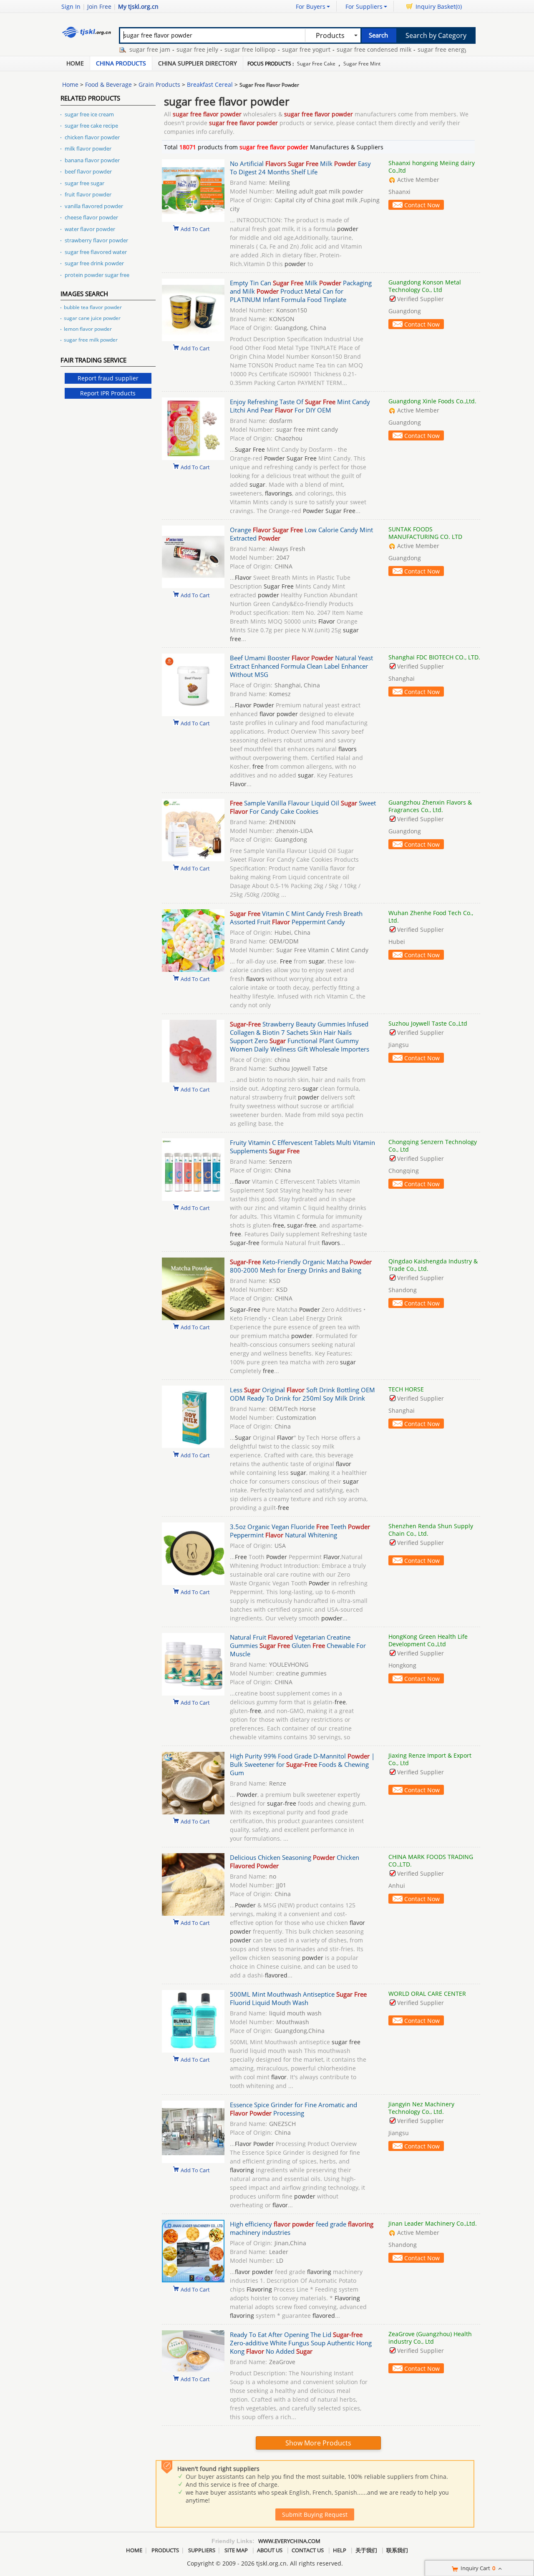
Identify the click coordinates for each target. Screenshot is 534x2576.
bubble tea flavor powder (93, 307)
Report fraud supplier (108, 378)
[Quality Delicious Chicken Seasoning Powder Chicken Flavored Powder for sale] (193, 1913)
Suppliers (202, 2550)
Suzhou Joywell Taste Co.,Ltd (428, 1023)
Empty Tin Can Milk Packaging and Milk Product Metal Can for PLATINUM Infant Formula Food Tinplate (301, 291)
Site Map (236, 2550)
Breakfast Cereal (210, 84)
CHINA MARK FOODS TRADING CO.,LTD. (431, 1860)
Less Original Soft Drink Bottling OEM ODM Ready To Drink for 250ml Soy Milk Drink (302, 1394)
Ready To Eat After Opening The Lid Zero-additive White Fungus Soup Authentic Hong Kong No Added (301, 2343)
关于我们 (366, 2550)
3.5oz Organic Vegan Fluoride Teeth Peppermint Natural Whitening (300, 1531)
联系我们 (397, 2550)
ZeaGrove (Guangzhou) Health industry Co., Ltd (430, 2338)
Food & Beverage (108, 84)
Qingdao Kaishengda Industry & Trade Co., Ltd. (433, 1265)
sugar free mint (362, 64)
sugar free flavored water (96, 252)
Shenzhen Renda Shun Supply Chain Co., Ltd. (431, 1530)
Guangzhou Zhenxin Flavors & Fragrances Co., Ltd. (430, 806)
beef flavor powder (88, 171)
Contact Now (422, 205)
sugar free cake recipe (91, 126)
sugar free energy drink (419, 49)
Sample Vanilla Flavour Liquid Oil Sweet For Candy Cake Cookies (303, 807)
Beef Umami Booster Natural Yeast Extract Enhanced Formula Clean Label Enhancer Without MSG (301, 666)
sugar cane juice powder (92, 318)
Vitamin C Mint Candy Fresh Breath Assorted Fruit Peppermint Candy (296, 918)
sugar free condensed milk (342, 49)
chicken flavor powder (92, 137)
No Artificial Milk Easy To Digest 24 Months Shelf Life (300, 168)
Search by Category (436, 35)
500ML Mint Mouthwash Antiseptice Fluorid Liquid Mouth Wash (298, 1998)
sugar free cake (316, 64)
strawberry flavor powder (96, 240)
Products (165, 2550)
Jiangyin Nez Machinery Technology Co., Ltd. (421, 2108)
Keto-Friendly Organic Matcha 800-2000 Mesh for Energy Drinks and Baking (301, 1266)
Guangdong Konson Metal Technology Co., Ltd (425, 286)
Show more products (318, 2443)
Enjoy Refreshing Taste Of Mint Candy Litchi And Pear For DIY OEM (300, 406)
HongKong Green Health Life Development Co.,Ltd (428, 1640)
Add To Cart (195, 229)
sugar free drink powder (94, 263)
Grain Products (159, 84)
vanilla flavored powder (94, 206)
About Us (270, 2550)
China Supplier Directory (198, 63)
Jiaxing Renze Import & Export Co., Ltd (430, 1759)
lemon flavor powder (88, 329)
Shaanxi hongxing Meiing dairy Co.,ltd (432, 167)
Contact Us (308, 2550)
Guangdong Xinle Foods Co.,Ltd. (432, 401)
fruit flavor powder (88, 194)
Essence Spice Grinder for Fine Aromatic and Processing (293, 2109)
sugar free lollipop (218, 49)
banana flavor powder (92, 160)
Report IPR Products (108, 393)
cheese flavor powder (91, 217)
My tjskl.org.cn (138, 6)
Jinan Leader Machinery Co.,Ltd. (433, 2223)
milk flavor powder (88, 148)
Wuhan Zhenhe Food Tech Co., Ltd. (431, 917)
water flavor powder (90, 229)
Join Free (99, 6)
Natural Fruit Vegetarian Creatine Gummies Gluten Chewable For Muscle (298, 1645)
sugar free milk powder (91, 340)
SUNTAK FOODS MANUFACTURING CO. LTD (425, 533)
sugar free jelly (166, 49)
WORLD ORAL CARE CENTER (427, 1994)
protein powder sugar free (97, 275)
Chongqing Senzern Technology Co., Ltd (433, 1146)
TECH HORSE (406, 1389)
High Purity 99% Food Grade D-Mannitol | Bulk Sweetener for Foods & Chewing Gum (302, 1764)
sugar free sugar (84, 183)
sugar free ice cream (89, 114)
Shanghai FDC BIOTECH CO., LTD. (434, 657)
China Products (121, 63)
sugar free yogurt (275, 49)
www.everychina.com (289, 2541)
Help (340, 2550)
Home (75, 63)
